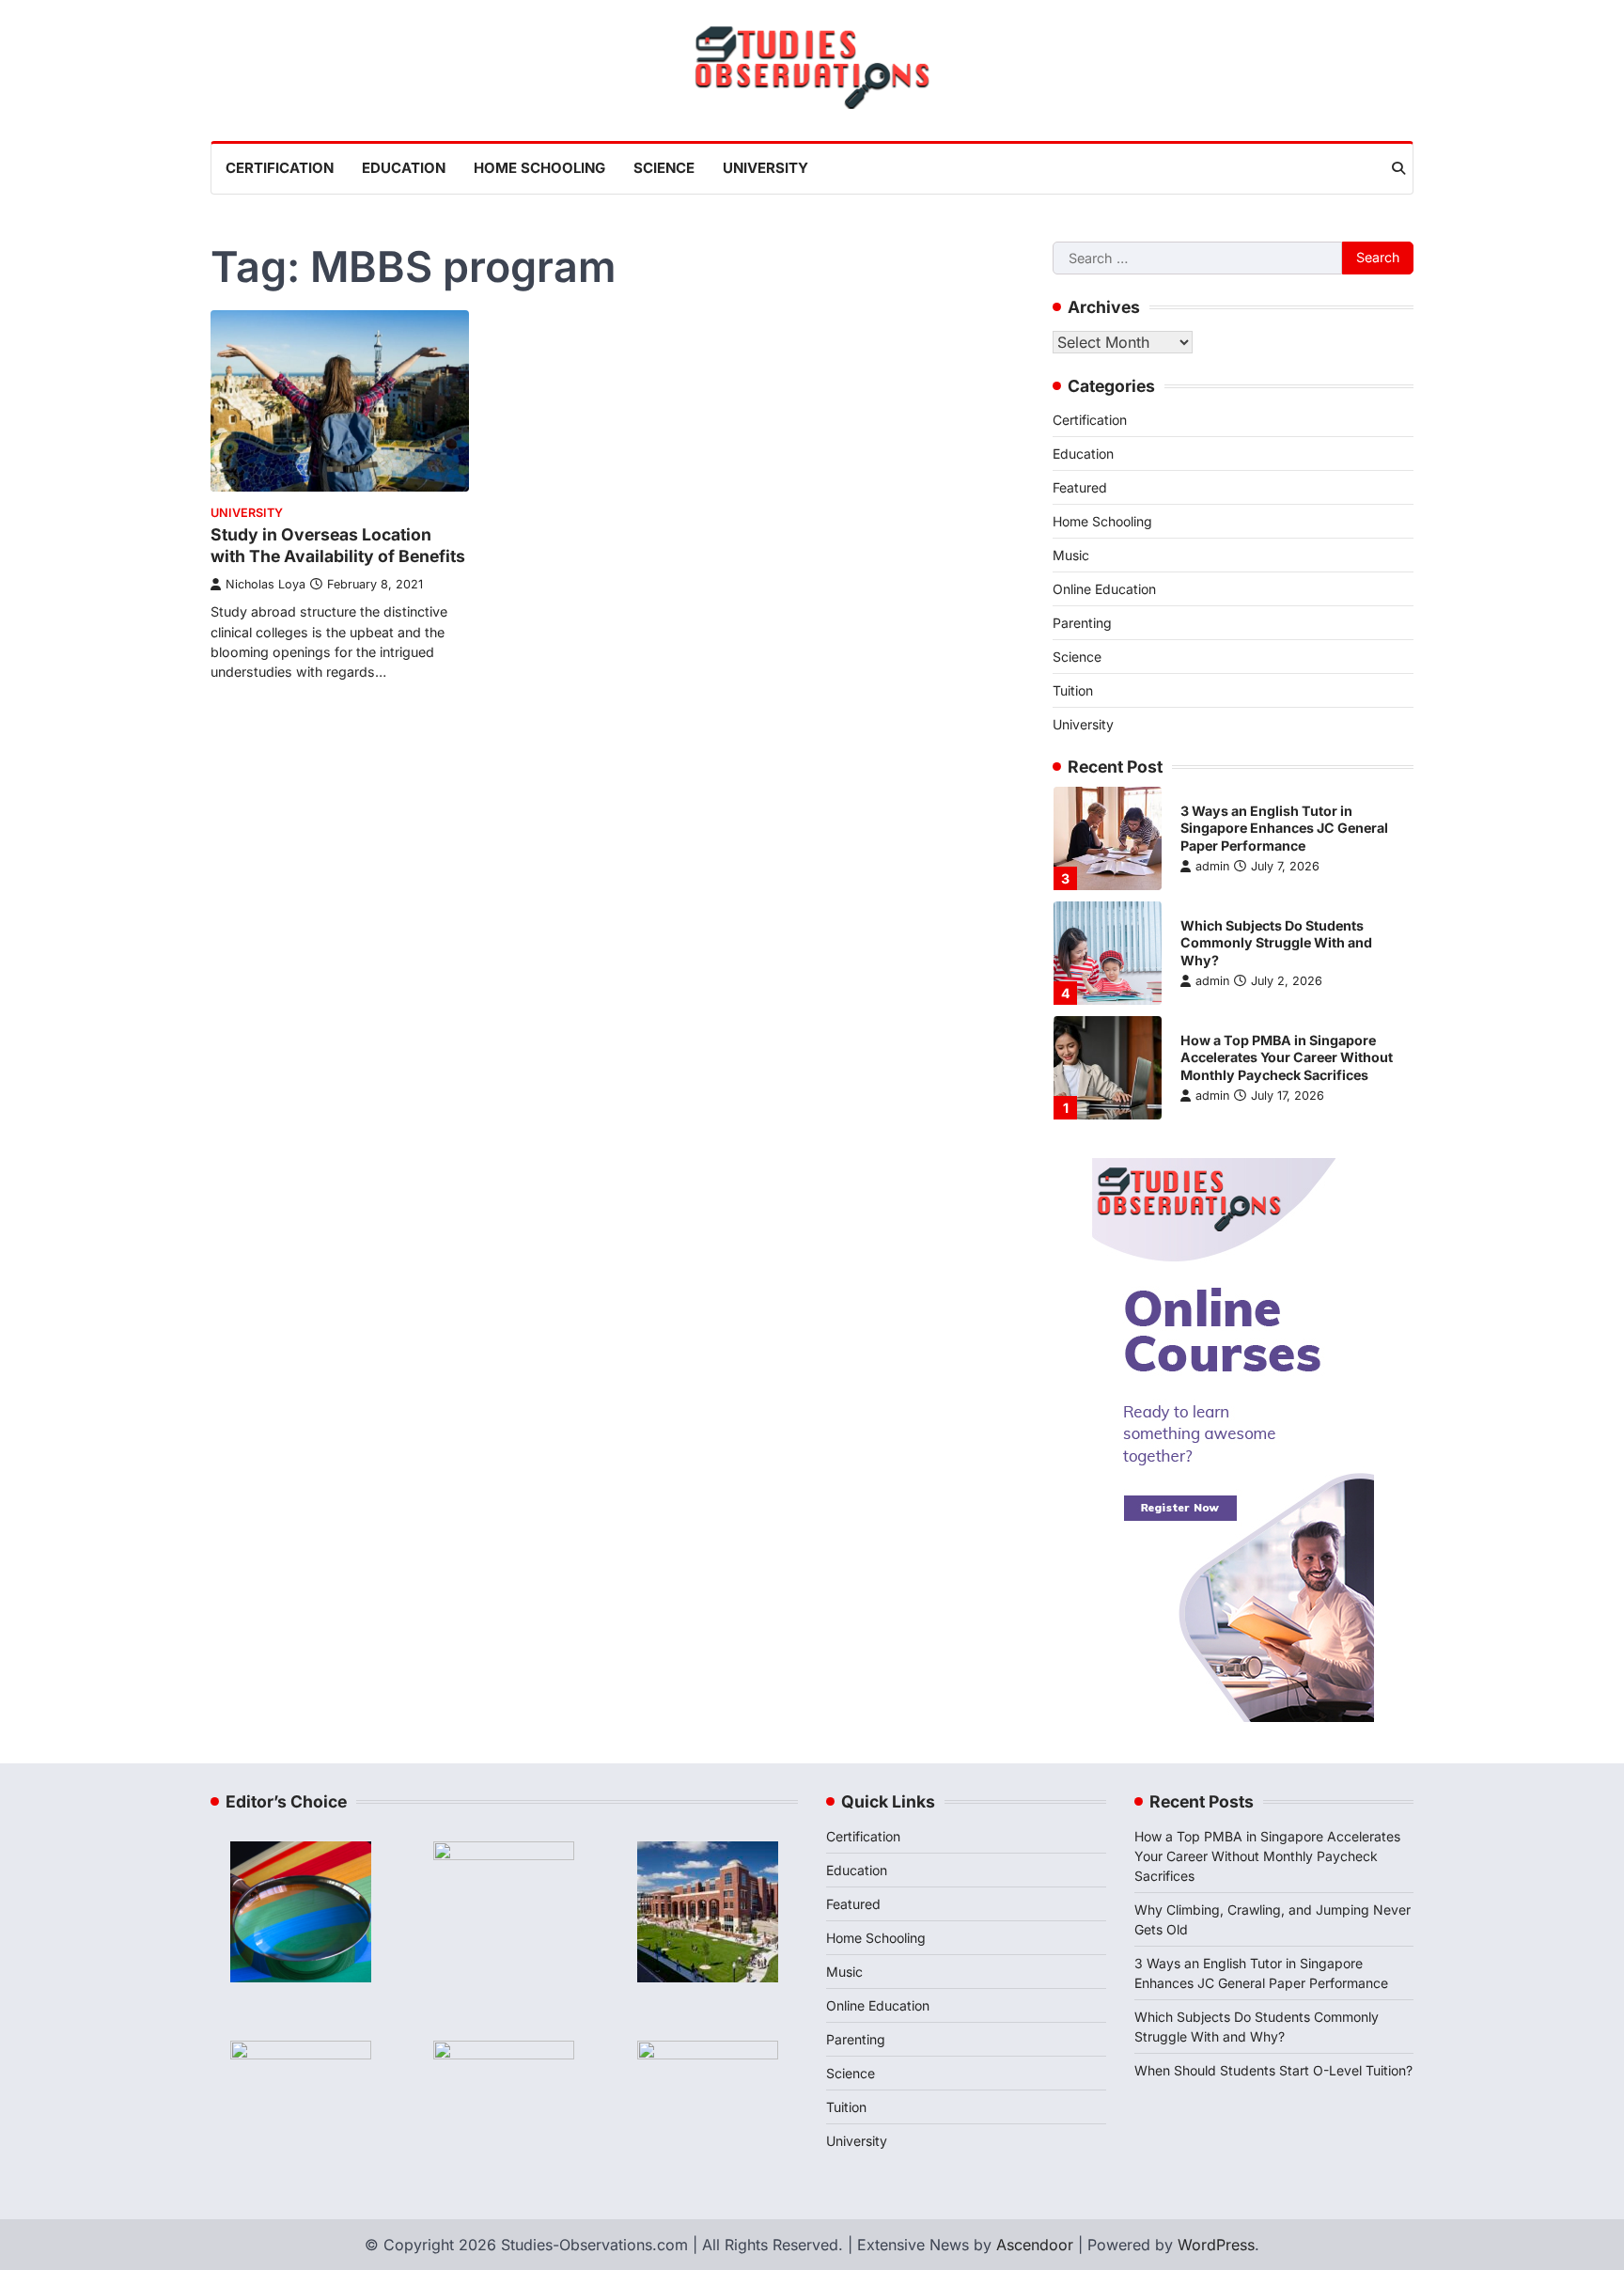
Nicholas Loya (265, 584)
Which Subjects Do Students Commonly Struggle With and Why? (1276, 943)
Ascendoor (1035, 2245)
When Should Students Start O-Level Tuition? (1273, 2070)
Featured (1080, 487)
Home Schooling (539, 168)
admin (1212, 866)
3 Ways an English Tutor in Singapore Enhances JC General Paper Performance (1284, 828)
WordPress (1216, 2245)
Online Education (1104, 589)
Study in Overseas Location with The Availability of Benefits (338, 545)
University (765, 168)
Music (1071, 555)
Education (404, 168)
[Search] (1398, 168)
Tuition (1073, 690)
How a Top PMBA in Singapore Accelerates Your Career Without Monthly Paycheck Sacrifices (1287, 1057)
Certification (280, 168)
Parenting (1082, 623)
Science (664, 168)
